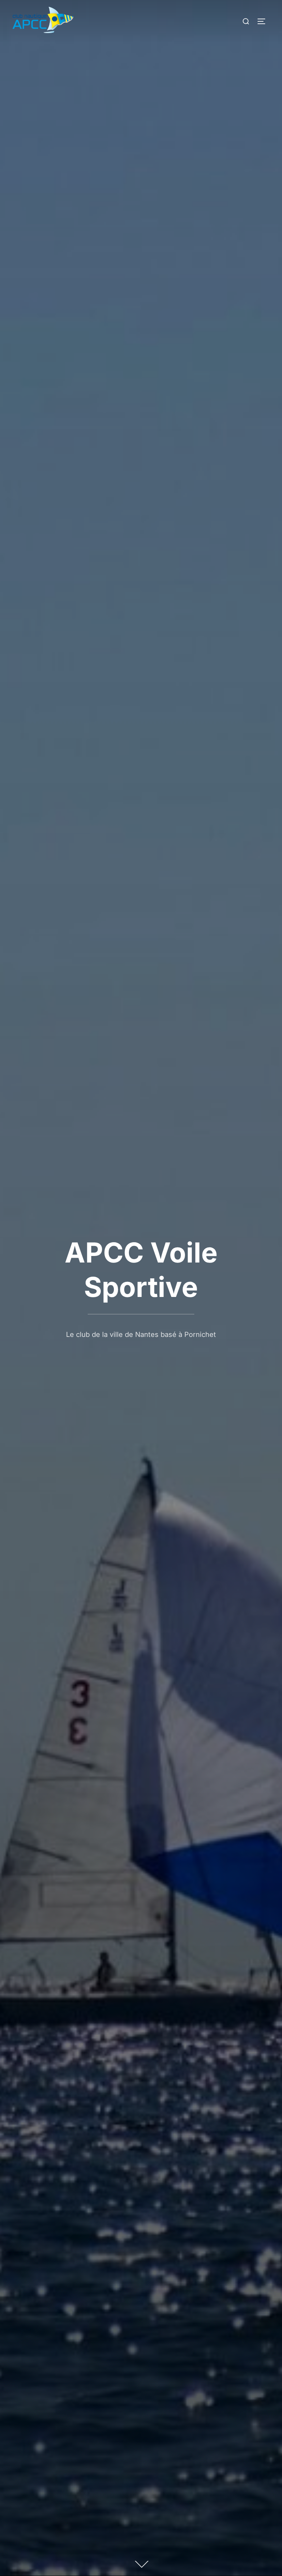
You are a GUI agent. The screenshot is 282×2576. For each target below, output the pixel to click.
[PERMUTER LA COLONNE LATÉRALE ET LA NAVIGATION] (264, 21)
